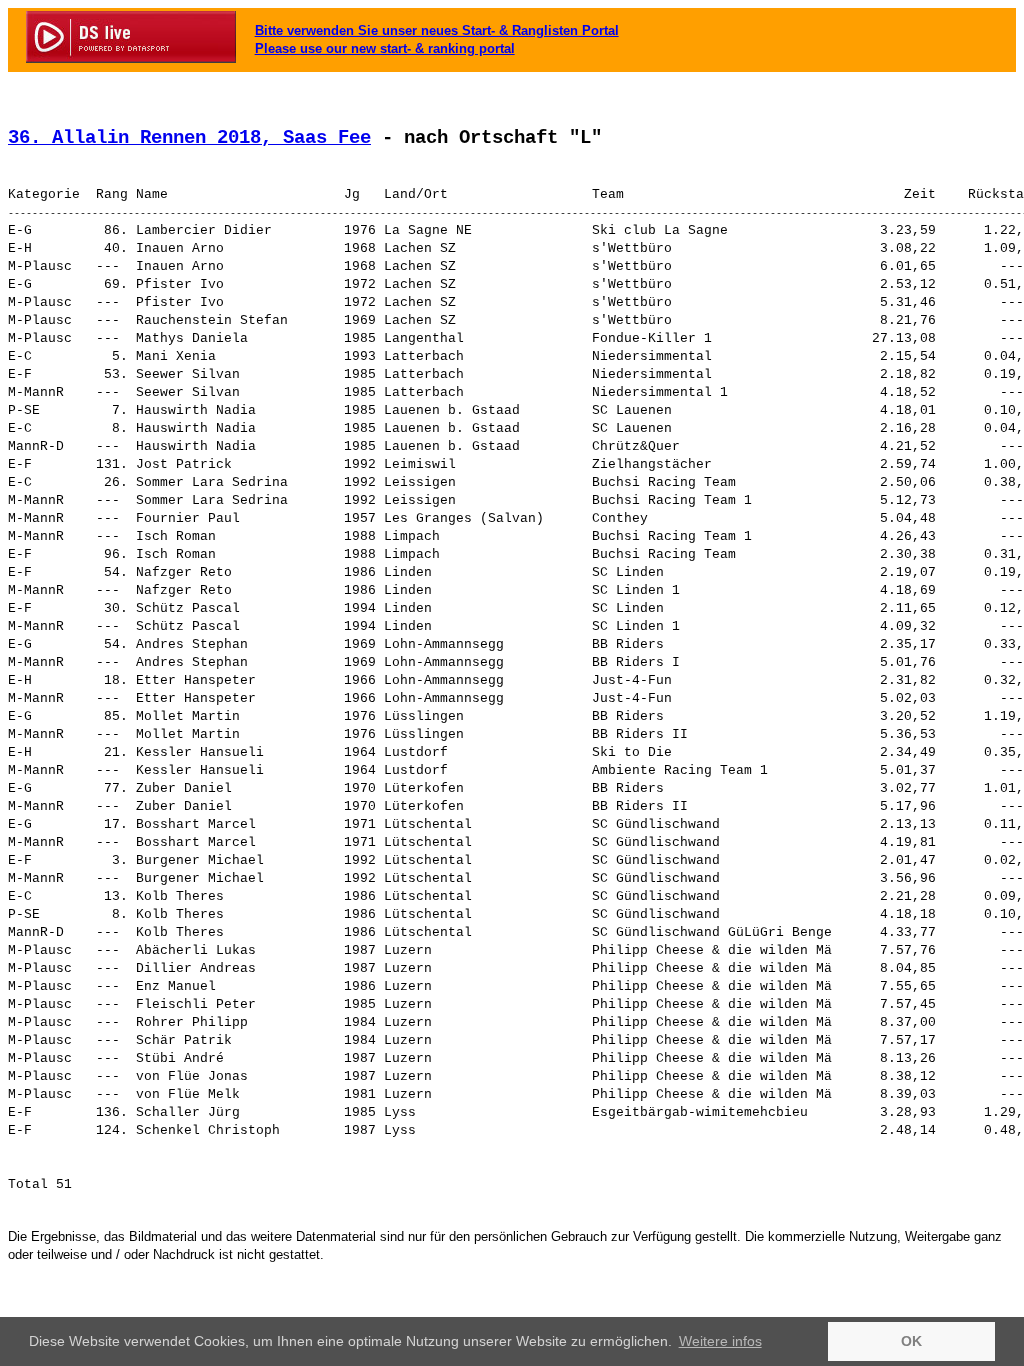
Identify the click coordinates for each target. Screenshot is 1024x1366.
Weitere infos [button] (720, 1341)
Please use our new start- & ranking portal (385, 48)
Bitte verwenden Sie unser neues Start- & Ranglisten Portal (437, 30)
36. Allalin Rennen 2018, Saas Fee (189, 138)
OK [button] (911, 1341)
